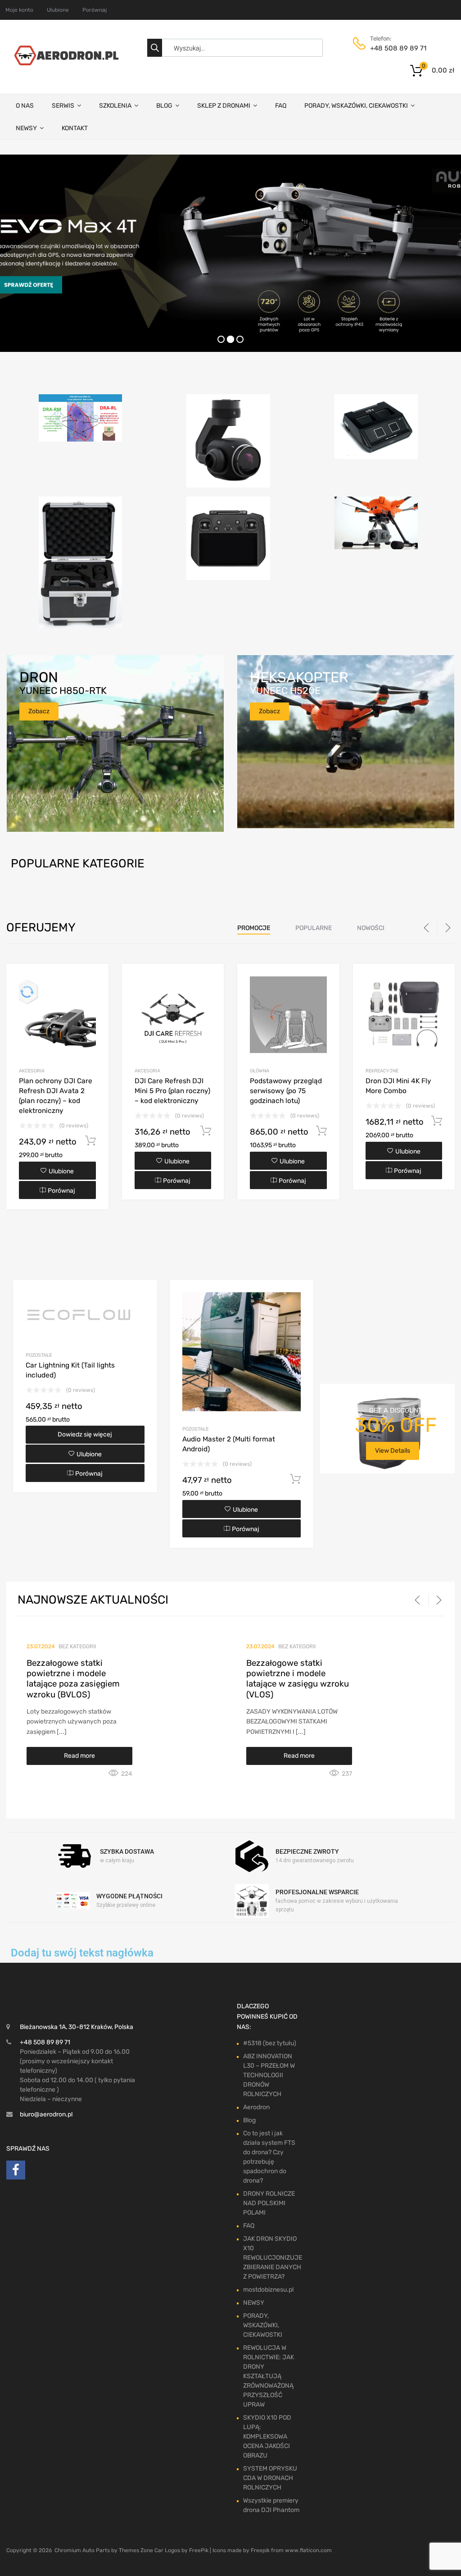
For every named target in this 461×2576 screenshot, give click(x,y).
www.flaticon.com (308, 2550)
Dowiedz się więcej (85, 1434)
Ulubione (58, 10)
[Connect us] (16, 2172)
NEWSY (26, 128)
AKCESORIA (32, 1071)
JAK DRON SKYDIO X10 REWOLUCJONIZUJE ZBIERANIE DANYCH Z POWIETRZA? (273, 2258)
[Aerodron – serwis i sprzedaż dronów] (64, 63)
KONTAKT (75, 128)
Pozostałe (39, 1355)
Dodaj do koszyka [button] (90, 1141)
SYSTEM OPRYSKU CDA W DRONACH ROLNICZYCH (270, 2478)
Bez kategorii (77, 1646)
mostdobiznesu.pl (268, 2290)
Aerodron (256, 2107)
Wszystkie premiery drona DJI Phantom (271, 2505)
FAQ (281, 106)
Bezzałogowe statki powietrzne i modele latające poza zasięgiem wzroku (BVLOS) (73, 1679)
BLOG (164, 106)
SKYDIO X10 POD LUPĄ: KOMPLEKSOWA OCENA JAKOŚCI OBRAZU (267, 2437)
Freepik (260, 2550)
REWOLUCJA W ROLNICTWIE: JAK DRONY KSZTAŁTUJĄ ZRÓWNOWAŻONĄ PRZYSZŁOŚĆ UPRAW (269, 2376)
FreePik (199, 2550)
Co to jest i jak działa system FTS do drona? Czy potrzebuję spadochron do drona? (269, 2157)
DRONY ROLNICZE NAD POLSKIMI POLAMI (269, 2203)
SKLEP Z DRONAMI (224, 106)
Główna (260, 1071)
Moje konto (19, 10)
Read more (79, 1756)
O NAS (25, 106)
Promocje (254, 928)
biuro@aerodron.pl (46, 2114)
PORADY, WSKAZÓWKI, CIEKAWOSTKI (356, 106)
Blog (249, 2120)
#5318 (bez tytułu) (270, 2043)
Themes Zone (136, 2550)
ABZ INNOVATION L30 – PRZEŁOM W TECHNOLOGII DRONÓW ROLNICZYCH (269, 2075)
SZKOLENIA (115, 106)
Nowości (371, 928)
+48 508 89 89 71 (392, 48)
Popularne (314, 928)
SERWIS (63, 106)
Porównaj (95, 10)
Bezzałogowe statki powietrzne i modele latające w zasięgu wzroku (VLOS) (298, 1679)
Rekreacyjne (382, 1071)
